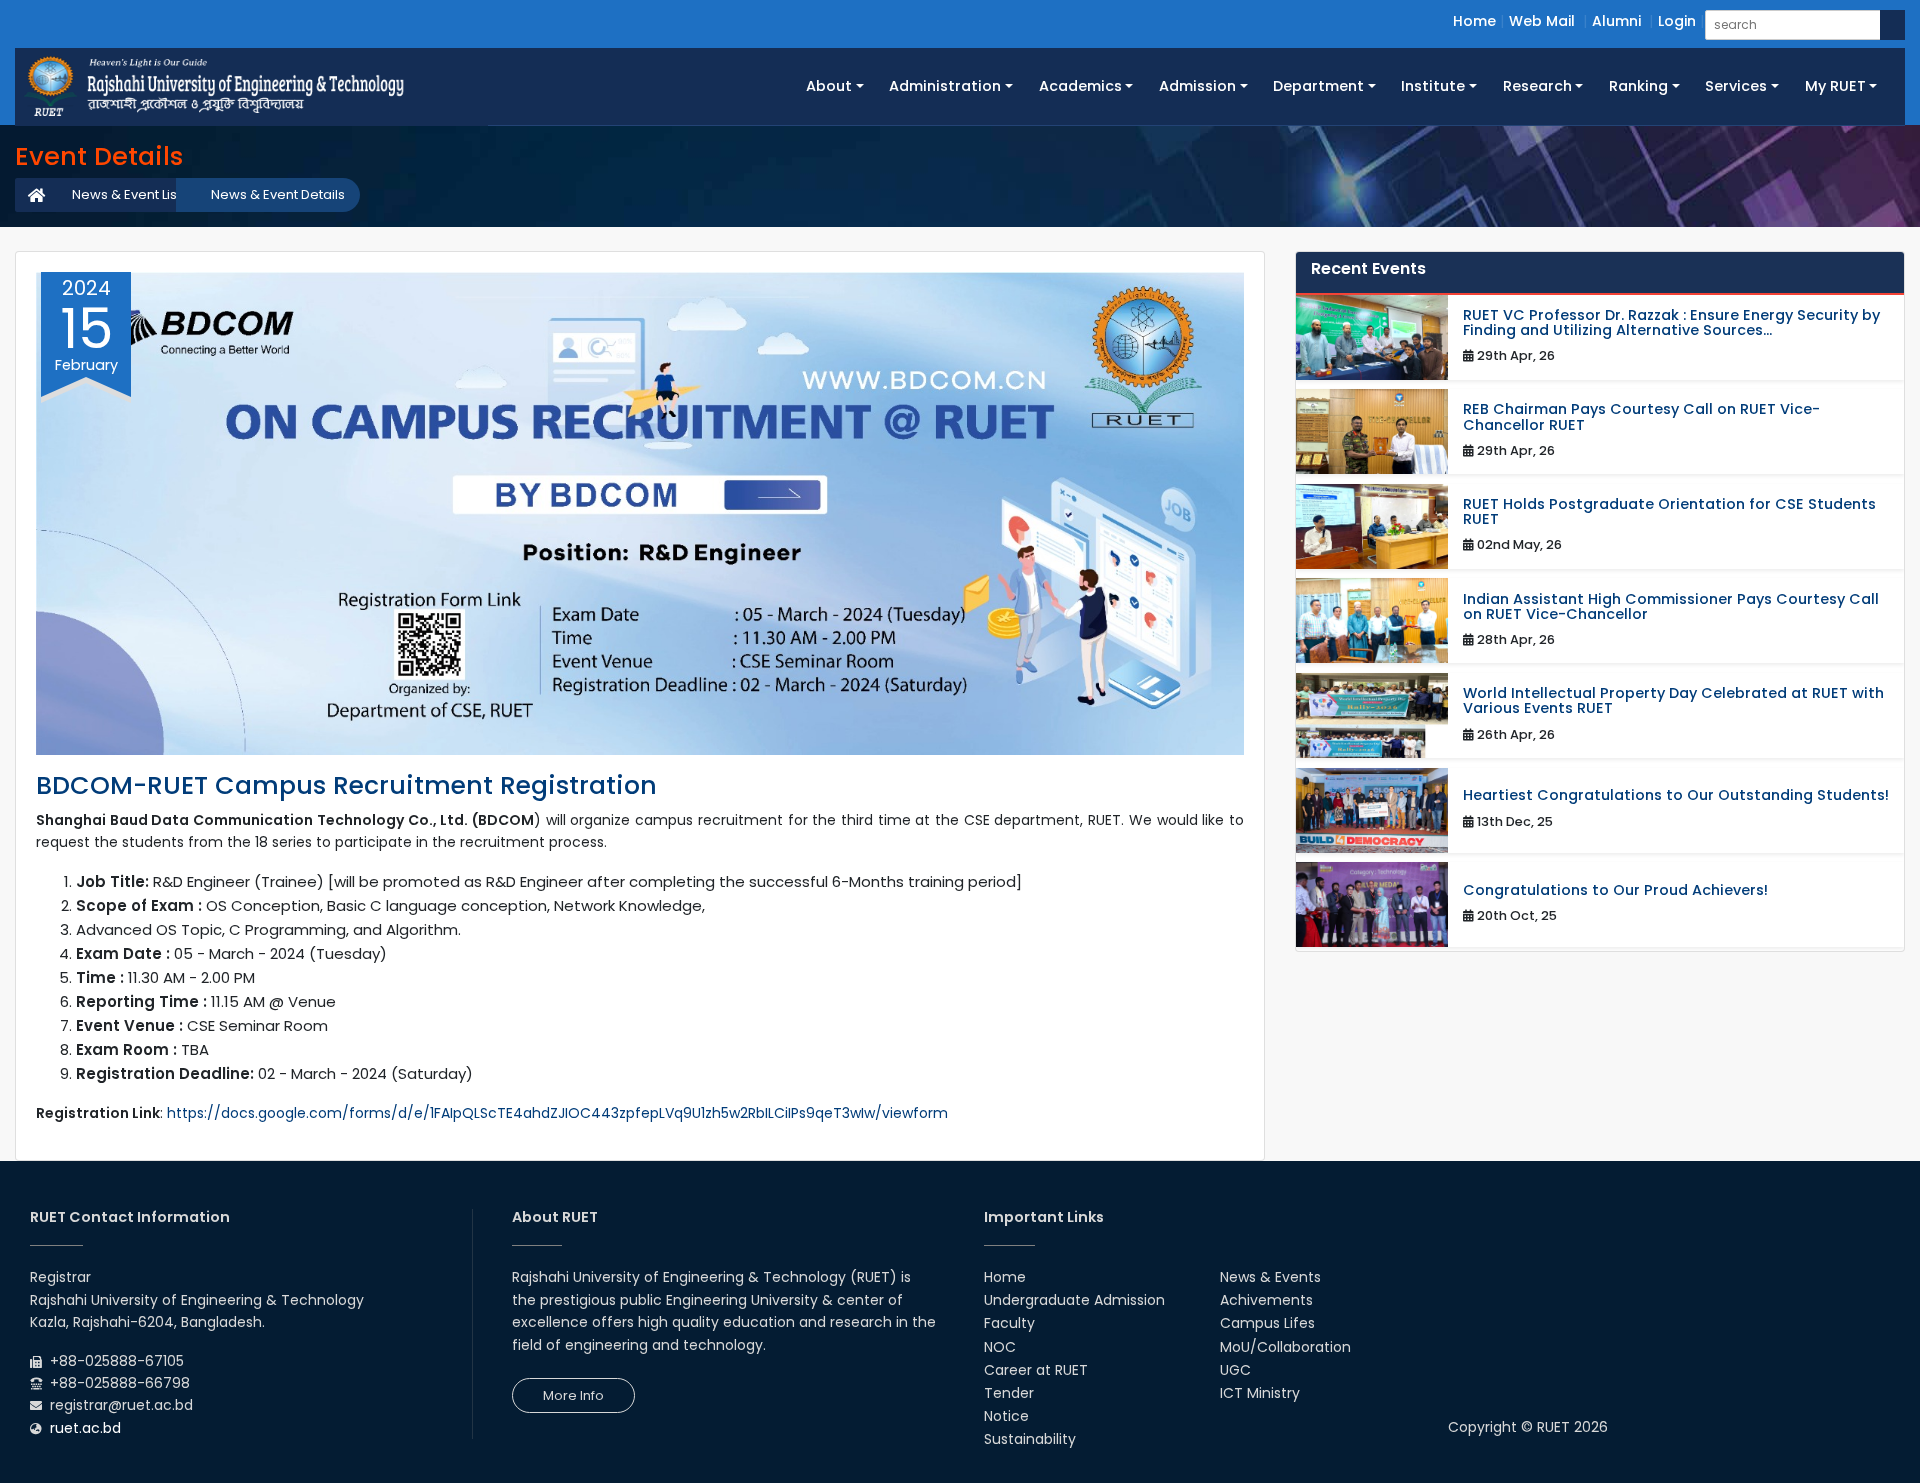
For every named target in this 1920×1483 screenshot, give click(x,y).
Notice (1006, 1416)
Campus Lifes (1267, 1323)
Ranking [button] (1638, 86)
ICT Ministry (1260, 1393)
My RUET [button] (1835, 86)
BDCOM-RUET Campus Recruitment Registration (346, 785)
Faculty (1009, 1323)
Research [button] (1537, 86)
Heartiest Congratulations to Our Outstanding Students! (1676, 795)
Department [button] (1318, 86)
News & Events (1270, 1277)
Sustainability (1030, 1439)
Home (1474, 21)
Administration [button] (945, 86)
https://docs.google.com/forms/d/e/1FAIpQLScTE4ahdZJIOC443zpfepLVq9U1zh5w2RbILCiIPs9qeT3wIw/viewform (557, 1113)
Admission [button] (1197, 86)
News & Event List (126, 194)
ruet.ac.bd (85, 1428)
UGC (1235, 1370)
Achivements (1266, 1300)
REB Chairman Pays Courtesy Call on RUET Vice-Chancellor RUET (1641, 417)
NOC (1000, 1347)
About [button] (829, 86)
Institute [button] (1433, 86)
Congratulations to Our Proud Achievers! (1615, 890)
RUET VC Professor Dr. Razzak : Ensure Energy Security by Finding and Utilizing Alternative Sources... (1671, 323)
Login (1677, 21)
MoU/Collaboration (1285, 1347)
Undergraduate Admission (1074, 1300)
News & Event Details (278, 194)
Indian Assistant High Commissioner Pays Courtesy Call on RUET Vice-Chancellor (1671, 607)
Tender (1009, 1393)
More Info (573, 1395)
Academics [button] (1080, 86)
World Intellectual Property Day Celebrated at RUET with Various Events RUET (1673, 701)
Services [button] (1736, 86)
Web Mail (1542, 21)
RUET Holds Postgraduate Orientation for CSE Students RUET (1669, 512)
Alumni (1616, 21)
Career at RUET (1036, 1370)
